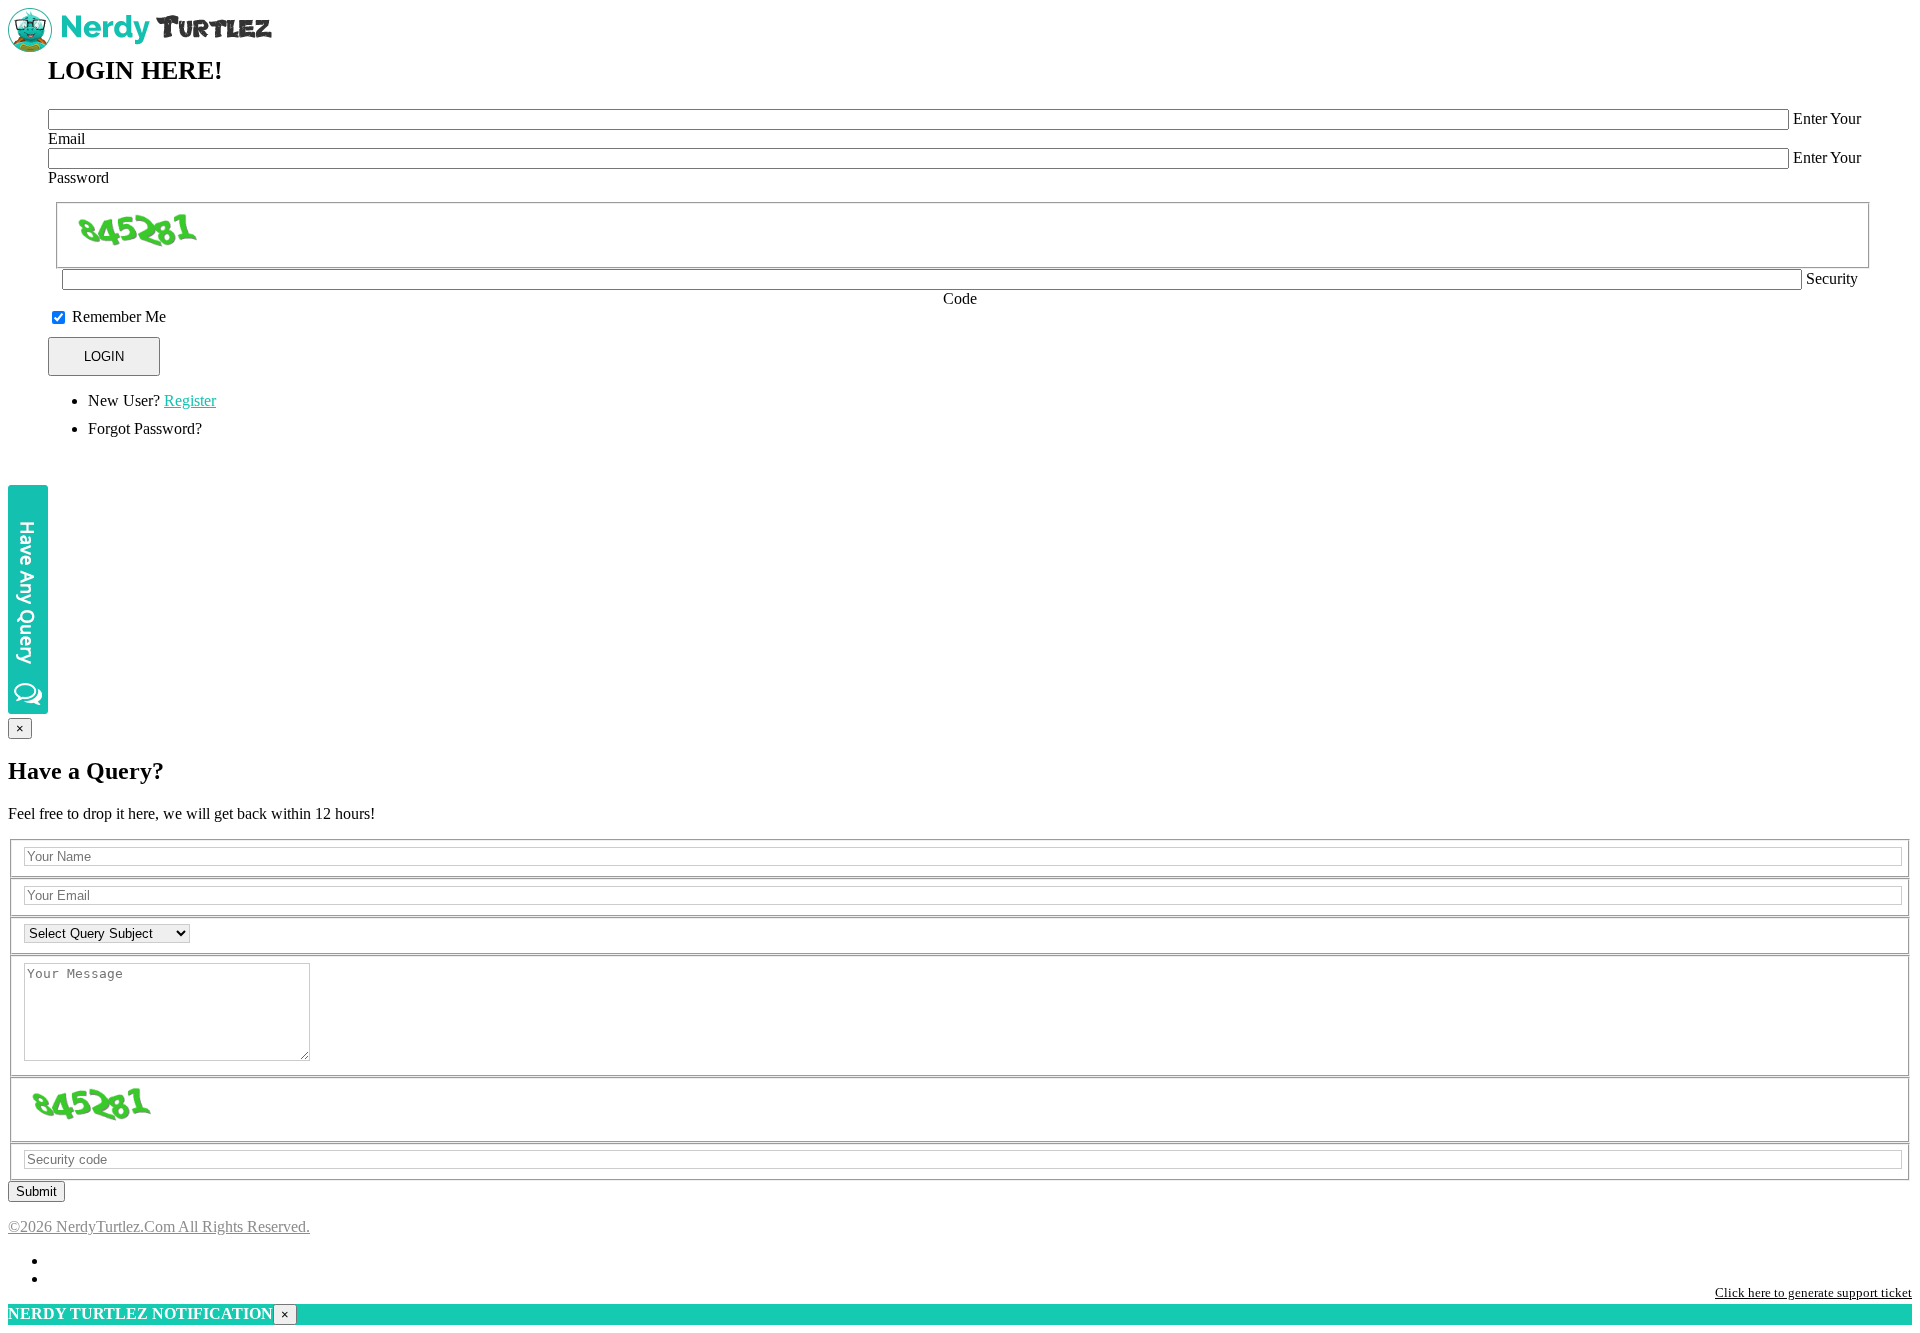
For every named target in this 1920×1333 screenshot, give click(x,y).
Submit (36, 1191)
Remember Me (119, 316)
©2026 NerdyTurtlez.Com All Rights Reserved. (159, 1226)
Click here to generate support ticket (1813, 1292)
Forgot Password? (145, 428)
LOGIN (104, 356)
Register (190, 400)
